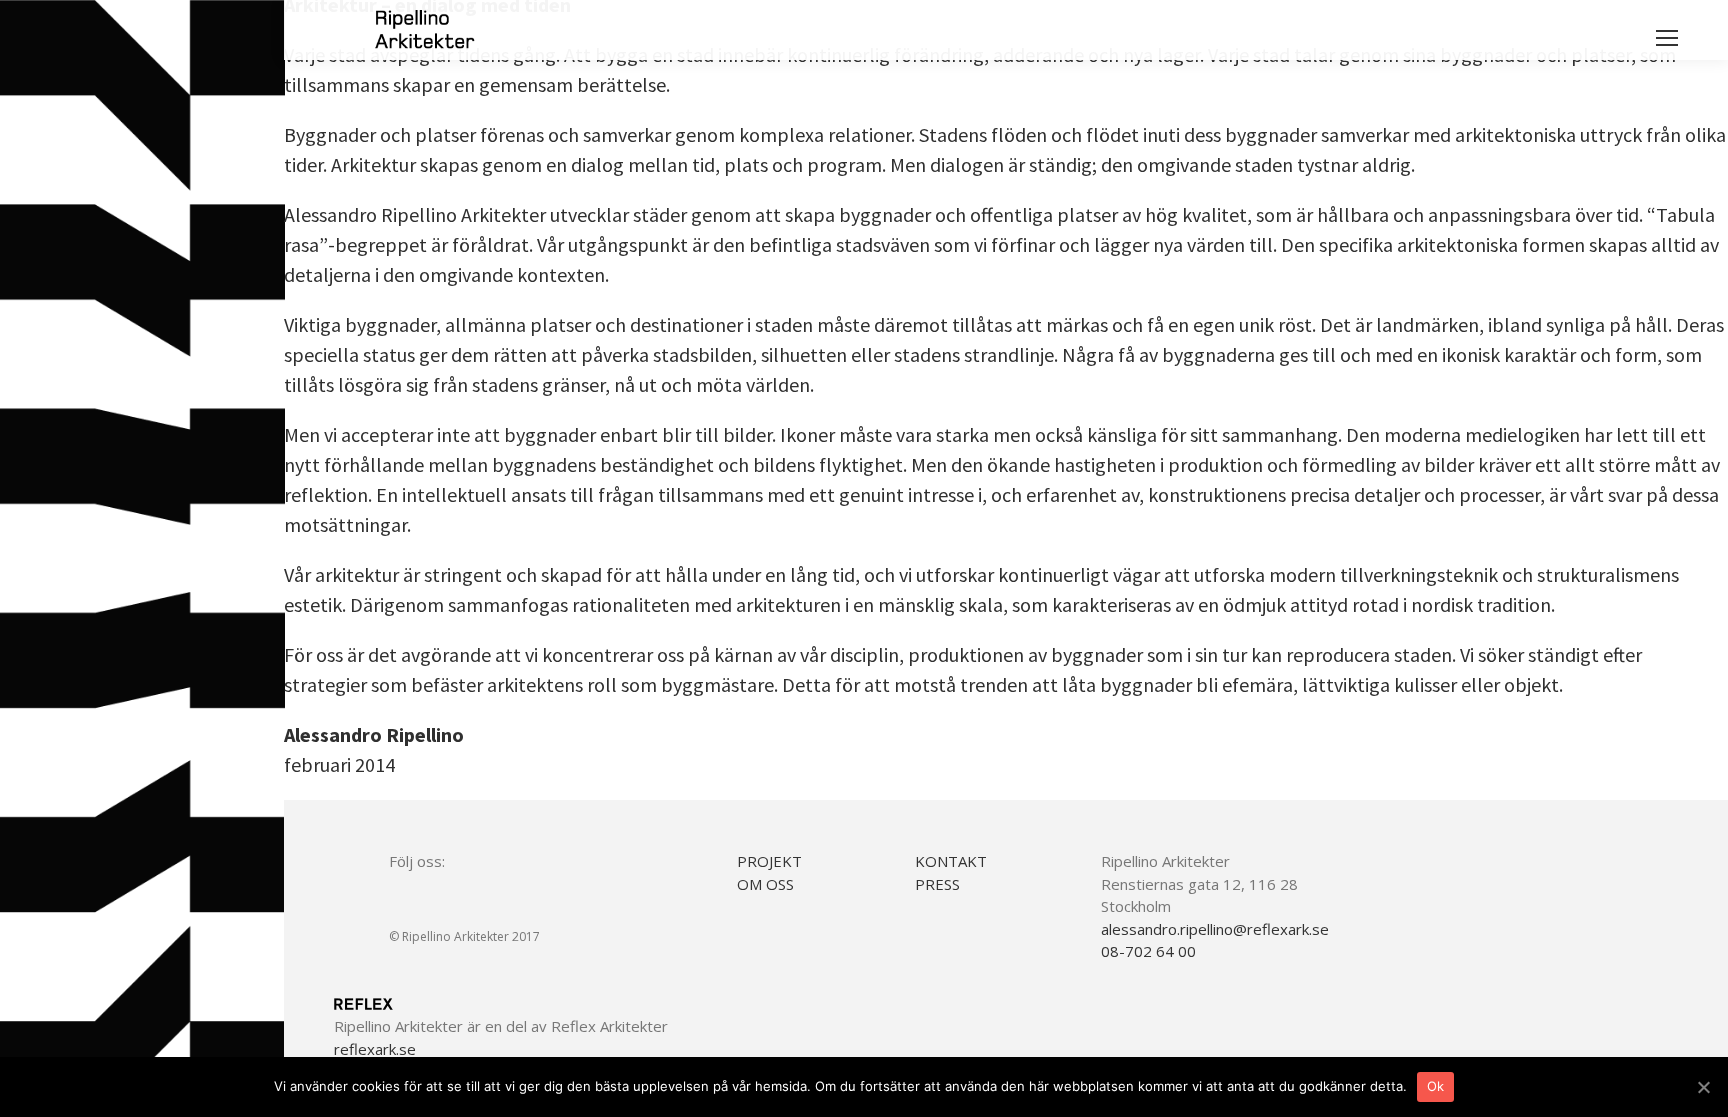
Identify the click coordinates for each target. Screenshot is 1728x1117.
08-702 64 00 (1148, 951)
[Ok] (1703, 1087)
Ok (1436, 1086)
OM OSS (765, 884)
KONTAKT (951, 861)
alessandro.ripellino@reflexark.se (1215, 929)
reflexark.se (375, 1049)
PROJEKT (769, 861)
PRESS (937, 884)
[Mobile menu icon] (1667, 38)
